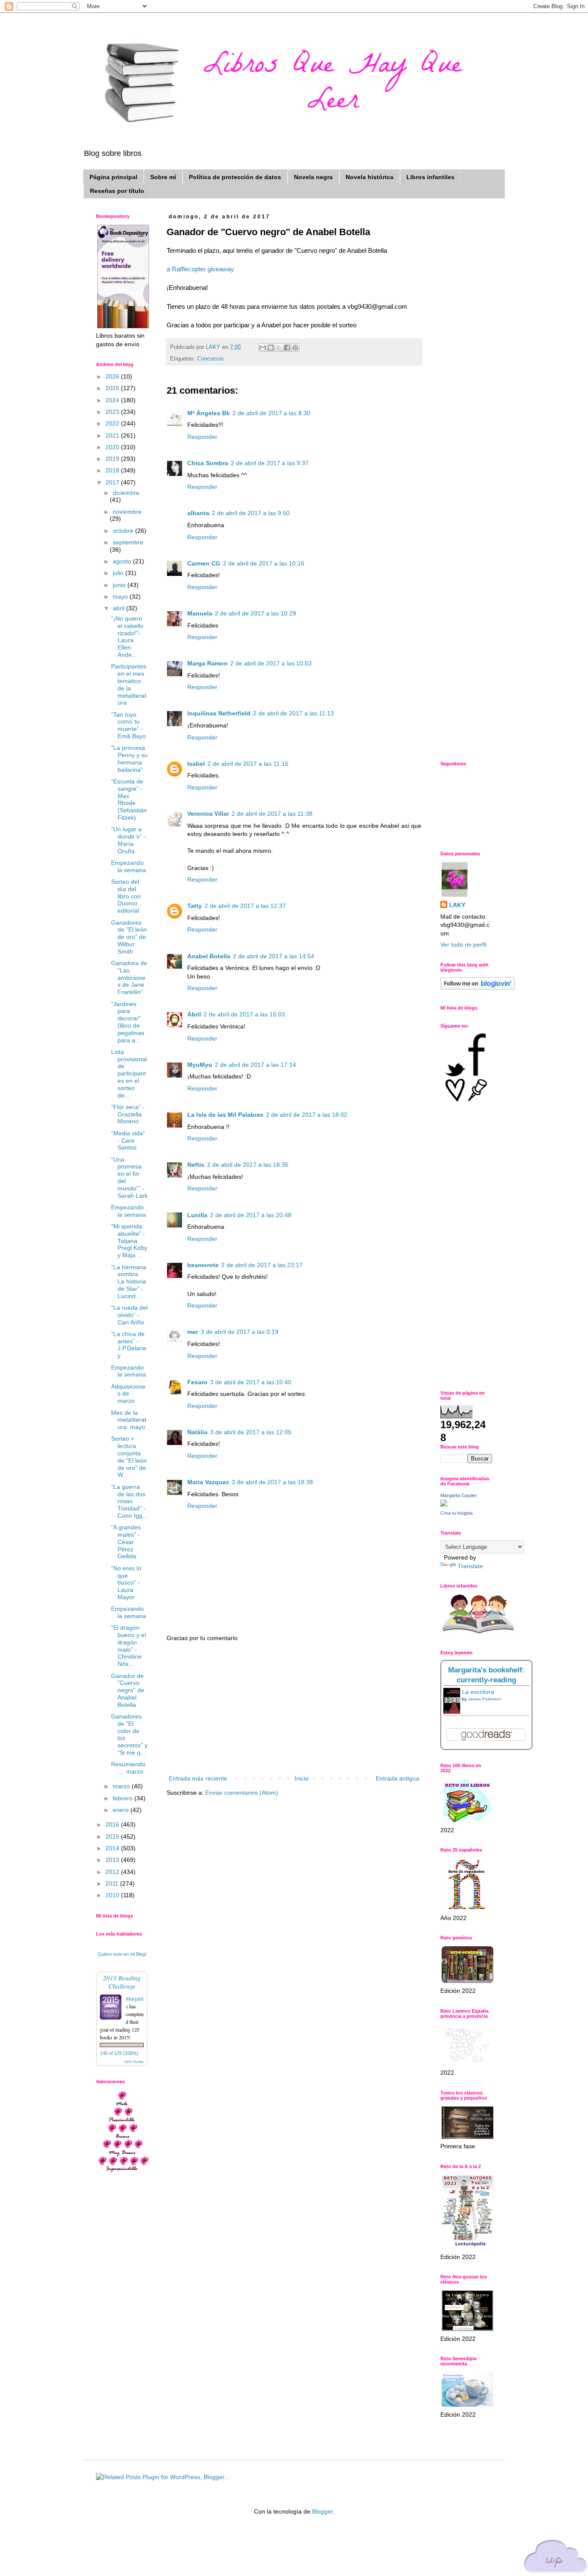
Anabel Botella (209, 956)
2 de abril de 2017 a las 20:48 (251, 1215)
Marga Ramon (207, 663)
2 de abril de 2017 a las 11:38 (272, 814)
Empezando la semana (128, 866)
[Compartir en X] (279, 348)
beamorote (203, 1265)
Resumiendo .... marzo (128, 1768)
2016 (113, 1824)
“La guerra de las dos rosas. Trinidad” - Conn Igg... (129, 1501)
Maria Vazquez (208, 1482)
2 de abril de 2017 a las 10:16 (264, 563)
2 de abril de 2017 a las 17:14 (255, 1065)
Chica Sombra (208, 463)
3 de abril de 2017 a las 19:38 (272, 1482)
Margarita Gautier (459, 1495)
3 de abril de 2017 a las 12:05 (251, 1432)
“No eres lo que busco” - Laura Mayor (126, 1583)
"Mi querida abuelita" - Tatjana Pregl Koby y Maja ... (129, 1241)
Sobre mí (163, 177)
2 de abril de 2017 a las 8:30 (271, 413)
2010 (113, 1895)
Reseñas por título (117, 191)
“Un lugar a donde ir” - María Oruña (128, 840)
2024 (113, 400)
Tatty (195, 906)
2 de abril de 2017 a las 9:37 (270, 463)
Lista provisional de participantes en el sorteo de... (129, 1074)
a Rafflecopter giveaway (200, 269)
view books (134, 2061)
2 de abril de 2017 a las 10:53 (271, 663)
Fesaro (197, 1382)
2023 (113, 412)
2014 (113, 1848)
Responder (202, 437)
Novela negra (313, 177)
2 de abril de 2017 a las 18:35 (248, 1165)
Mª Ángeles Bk (209, 413)
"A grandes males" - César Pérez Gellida (126, 1542)
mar (193, 1332)
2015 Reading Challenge (122, 1982)
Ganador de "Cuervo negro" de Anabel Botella (128, 1690)
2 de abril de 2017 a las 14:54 (274, 956)
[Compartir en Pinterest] (295, 348)
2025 (113, 388)
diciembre (126, 493)
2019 (113, 459)
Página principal (113, 177)
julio (119, 573)
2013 (113, 1860)
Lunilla (197, 1215)
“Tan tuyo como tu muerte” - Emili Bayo (128, 725)
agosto (123, 561)
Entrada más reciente (198, 1778)
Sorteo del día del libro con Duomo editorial (126, 896)
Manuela (200, 613)
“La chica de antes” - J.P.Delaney (129, 1345)
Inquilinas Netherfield (219, 713)
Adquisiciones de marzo (128, 1394)
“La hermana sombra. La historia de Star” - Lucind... (129, 1282)
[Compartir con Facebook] (287, 348)
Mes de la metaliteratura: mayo (129, 1420)
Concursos (210, 359)
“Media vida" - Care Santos (128, 1140)
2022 (113, 423)
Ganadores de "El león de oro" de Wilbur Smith (129, 937)
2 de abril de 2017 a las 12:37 (245, 906)
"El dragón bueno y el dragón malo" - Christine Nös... (128, 1646)
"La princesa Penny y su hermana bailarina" (129, 758)
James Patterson (485, 1699)
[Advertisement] (294, 1709)
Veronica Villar (208, 814)
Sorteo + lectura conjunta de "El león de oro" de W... (129, 1457)
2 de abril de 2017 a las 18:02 (307, 1115)
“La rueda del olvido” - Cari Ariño (129, 1315)
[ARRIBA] (556, 2558)
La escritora (478, 1692)
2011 (113, 1883)
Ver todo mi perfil (463, 945)
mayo (121, 597)
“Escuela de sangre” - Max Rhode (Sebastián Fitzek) (129, 799)
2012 (113, 1872)
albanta (198, 513)
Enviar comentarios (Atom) (242, 1793)
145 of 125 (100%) (119, 2053)
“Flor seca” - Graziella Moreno (128, 1114)
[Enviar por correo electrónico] (263, 348)
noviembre (127, 512)
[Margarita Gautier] (444, 1504)
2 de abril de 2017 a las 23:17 (262, 1265)
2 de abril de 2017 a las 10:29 (255, 613)
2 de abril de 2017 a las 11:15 (248, 764)
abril (119, 608)
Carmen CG (204, 563)
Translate (470, 1566)
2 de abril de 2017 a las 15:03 (244, 1014)
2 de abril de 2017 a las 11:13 (294, 713)
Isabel (196, 764)
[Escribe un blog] (271, 348)
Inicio (302, 1778)
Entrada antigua (398, 1778)
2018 (113, 470)
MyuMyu (200, 1065)
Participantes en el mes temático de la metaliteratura (129, 684)
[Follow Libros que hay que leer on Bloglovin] (478, 988)
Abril (194, 1014)
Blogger (322, 2511)
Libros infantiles (430, 177)
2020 (113, 447)
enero (122, 1810)
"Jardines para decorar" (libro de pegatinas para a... (128, 1022)
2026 (113, 376)
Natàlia (197, 1432)
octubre (124, 531)
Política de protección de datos (235, 177)
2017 (113, 482)
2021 (113, 435)
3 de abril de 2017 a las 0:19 (240, 1332)
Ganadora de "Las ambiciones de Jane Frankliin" (129, 977)
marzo (122, 1786)
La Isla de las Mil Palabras (225, 1115)
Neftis (196, 1165)
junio (120, 585)
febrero (124, 1798)
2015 (113, 1836)
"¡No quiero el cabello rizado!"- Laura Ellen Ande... (127, 637)
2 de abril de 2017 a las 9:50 (251, 513)
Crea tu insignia (456, 1513)
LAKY (457, 905)
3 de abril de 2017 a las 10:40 (251, 1382)
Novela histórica (370, 177)
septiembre (128, 542)
